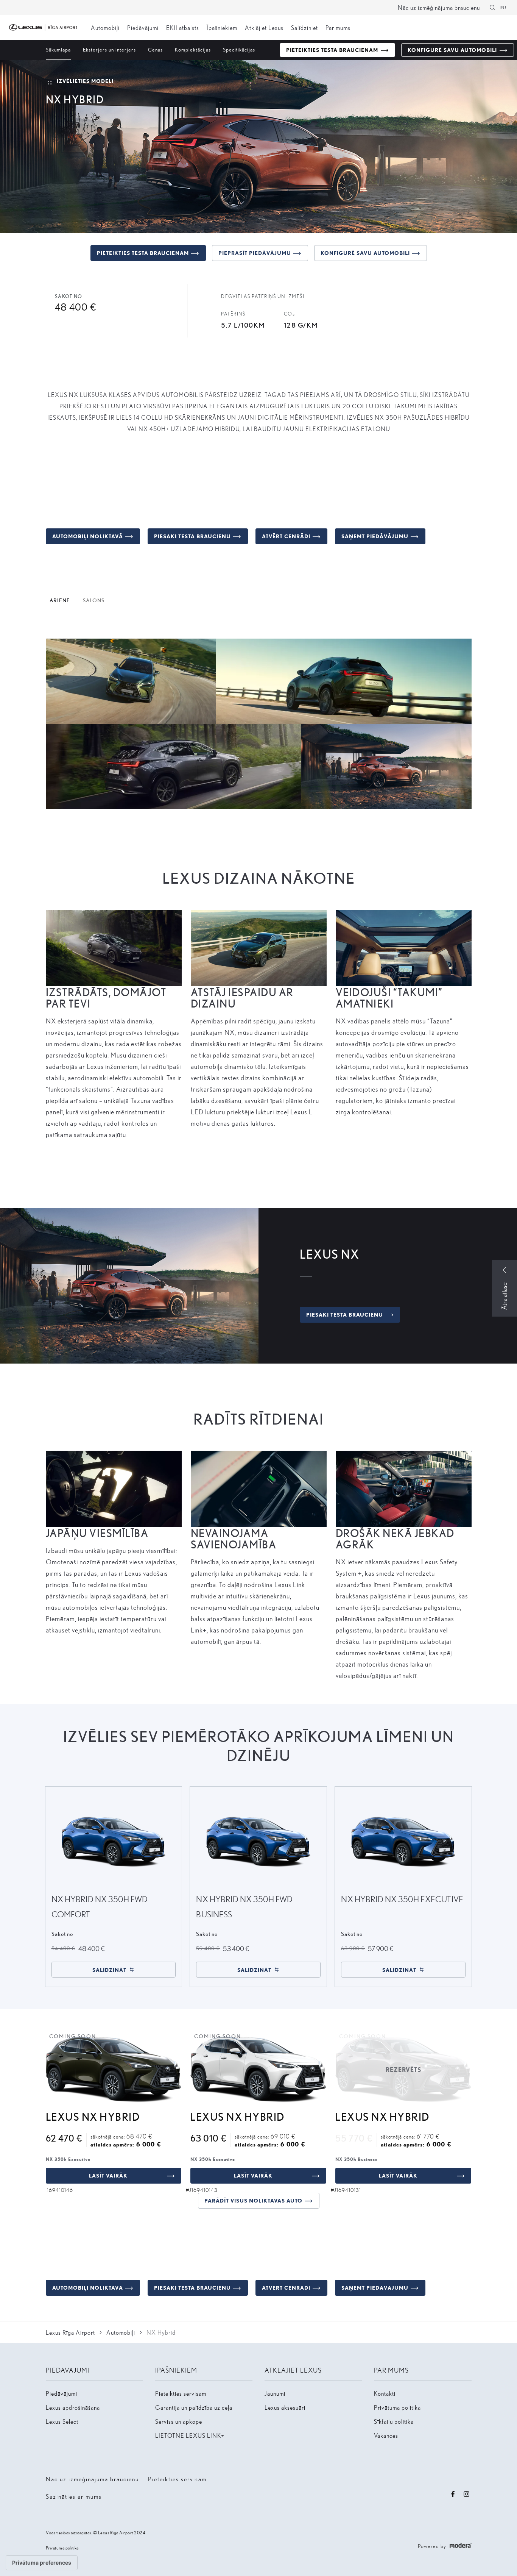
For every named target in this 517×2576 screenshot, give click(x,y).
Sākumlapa (58, 49)
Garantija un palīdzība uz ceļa (194, 2407)
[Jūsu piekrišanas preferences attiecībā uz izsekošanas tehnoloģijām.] (42, 2563)
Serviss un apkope (179, 2421)
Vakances (386, 2435)
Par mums (338, 27)
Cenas (155, 49)
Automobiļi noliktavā (88, 536)
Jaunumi (275, 2393)
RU (503, 7)
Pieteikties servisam (181, 2393)
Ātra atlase (504, 1296)
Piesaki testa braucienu (192, 536)
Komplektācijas (193, 49)
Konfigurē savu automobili (452, 50)
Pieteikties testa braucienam (332, 50)
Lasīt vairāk (108, 2175)
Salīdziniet (304, 27)
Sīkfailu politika (394, 2421)
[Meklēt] (492, 8)
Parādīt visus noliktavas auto (253, 2200)
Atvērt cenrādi (286, 536)
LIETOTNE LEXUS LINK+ (190, 2435)
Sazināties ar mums (74, 2496)
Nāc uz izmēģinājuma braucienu (439, 7)
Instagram (467, 2494)
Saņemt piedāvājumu (375, 536)
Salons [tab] (94, 600)
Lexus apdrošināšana (73, 2407)
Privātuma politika (397, 2407)
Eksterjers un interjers (109, 49)
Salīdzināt (109, 1970)
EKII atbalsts (183, 27)
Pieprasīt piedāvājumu (255, 253)
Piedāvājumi (143, 27)
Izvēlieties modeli (85, 81)
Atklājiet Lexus (264, 27)
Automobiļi (105, 27)
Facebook (453, 2494)
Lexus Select (62, 2421)
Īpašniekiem (222, 27)
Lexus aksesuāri (285, 2407)
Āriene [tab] (60, 600)
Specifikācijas (239, 49)
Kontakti (385, 2393)
